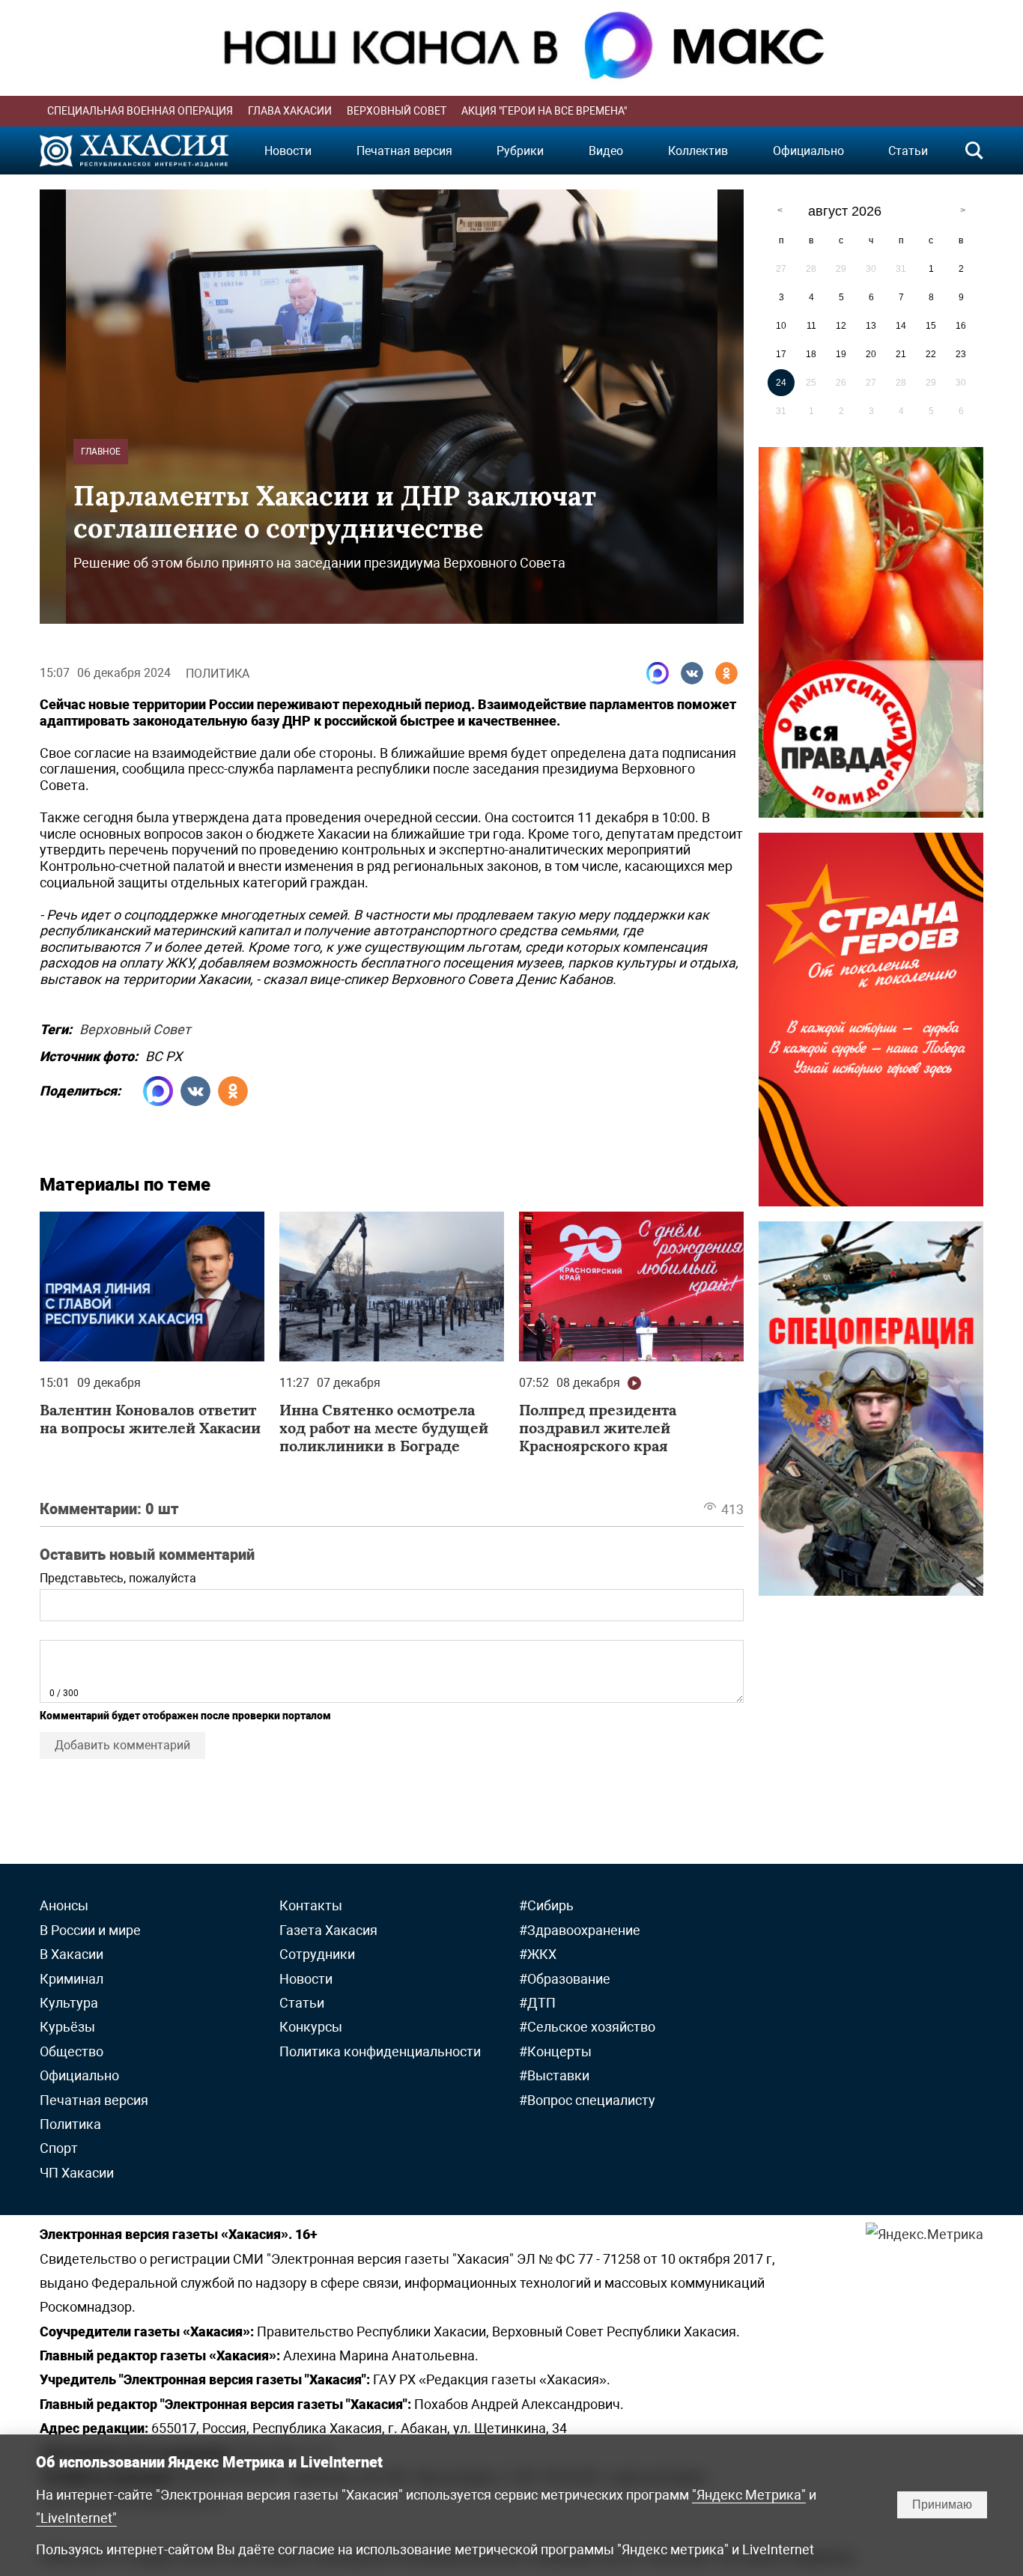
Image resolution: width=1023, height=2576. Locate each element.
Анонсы (64, 1905)
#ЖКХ (538, 1954)
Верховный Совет (135, 1027)
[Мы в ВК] (692, 673)
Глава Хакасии (290, 111)
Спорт (59, 2148)
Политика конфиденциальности (380, 2051)
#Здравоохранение (580, 1930)
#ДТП (537, 2003)
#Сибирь (546, 1905)
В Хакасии (72, 1954)
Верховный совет (397, 111)
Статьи (908, 151)
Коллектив (698, 151)
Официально (808, 151)
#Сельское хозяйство (587, 2027)
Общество (72, 2051)
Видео (606, 151)
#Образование (565, 1979)
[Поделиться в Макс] (658, 673)
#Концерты (555, 2051)
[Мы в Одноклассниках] (726, 673)
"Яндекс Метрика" (749, 2495)
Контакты (311, 1905)
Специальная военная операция (140, 111)
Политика (218, 674)
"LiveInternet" (76, 2518)
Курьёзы (67, 2027)
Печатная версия (404, 151)
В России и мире (90, 1930)
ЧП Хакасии (77, 2173)
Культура (69, 2003)
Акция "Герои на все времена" (544, 111)
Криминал (72, 1979)
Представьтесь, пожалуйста (118, 1578)
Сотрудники (317, 1954)
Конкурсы (311, 2027)
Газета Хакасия (328, 1930)
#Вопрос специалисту (587, 2100)
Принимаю (942, 2504)
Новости (288, 151)
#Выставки (554, 2075)
